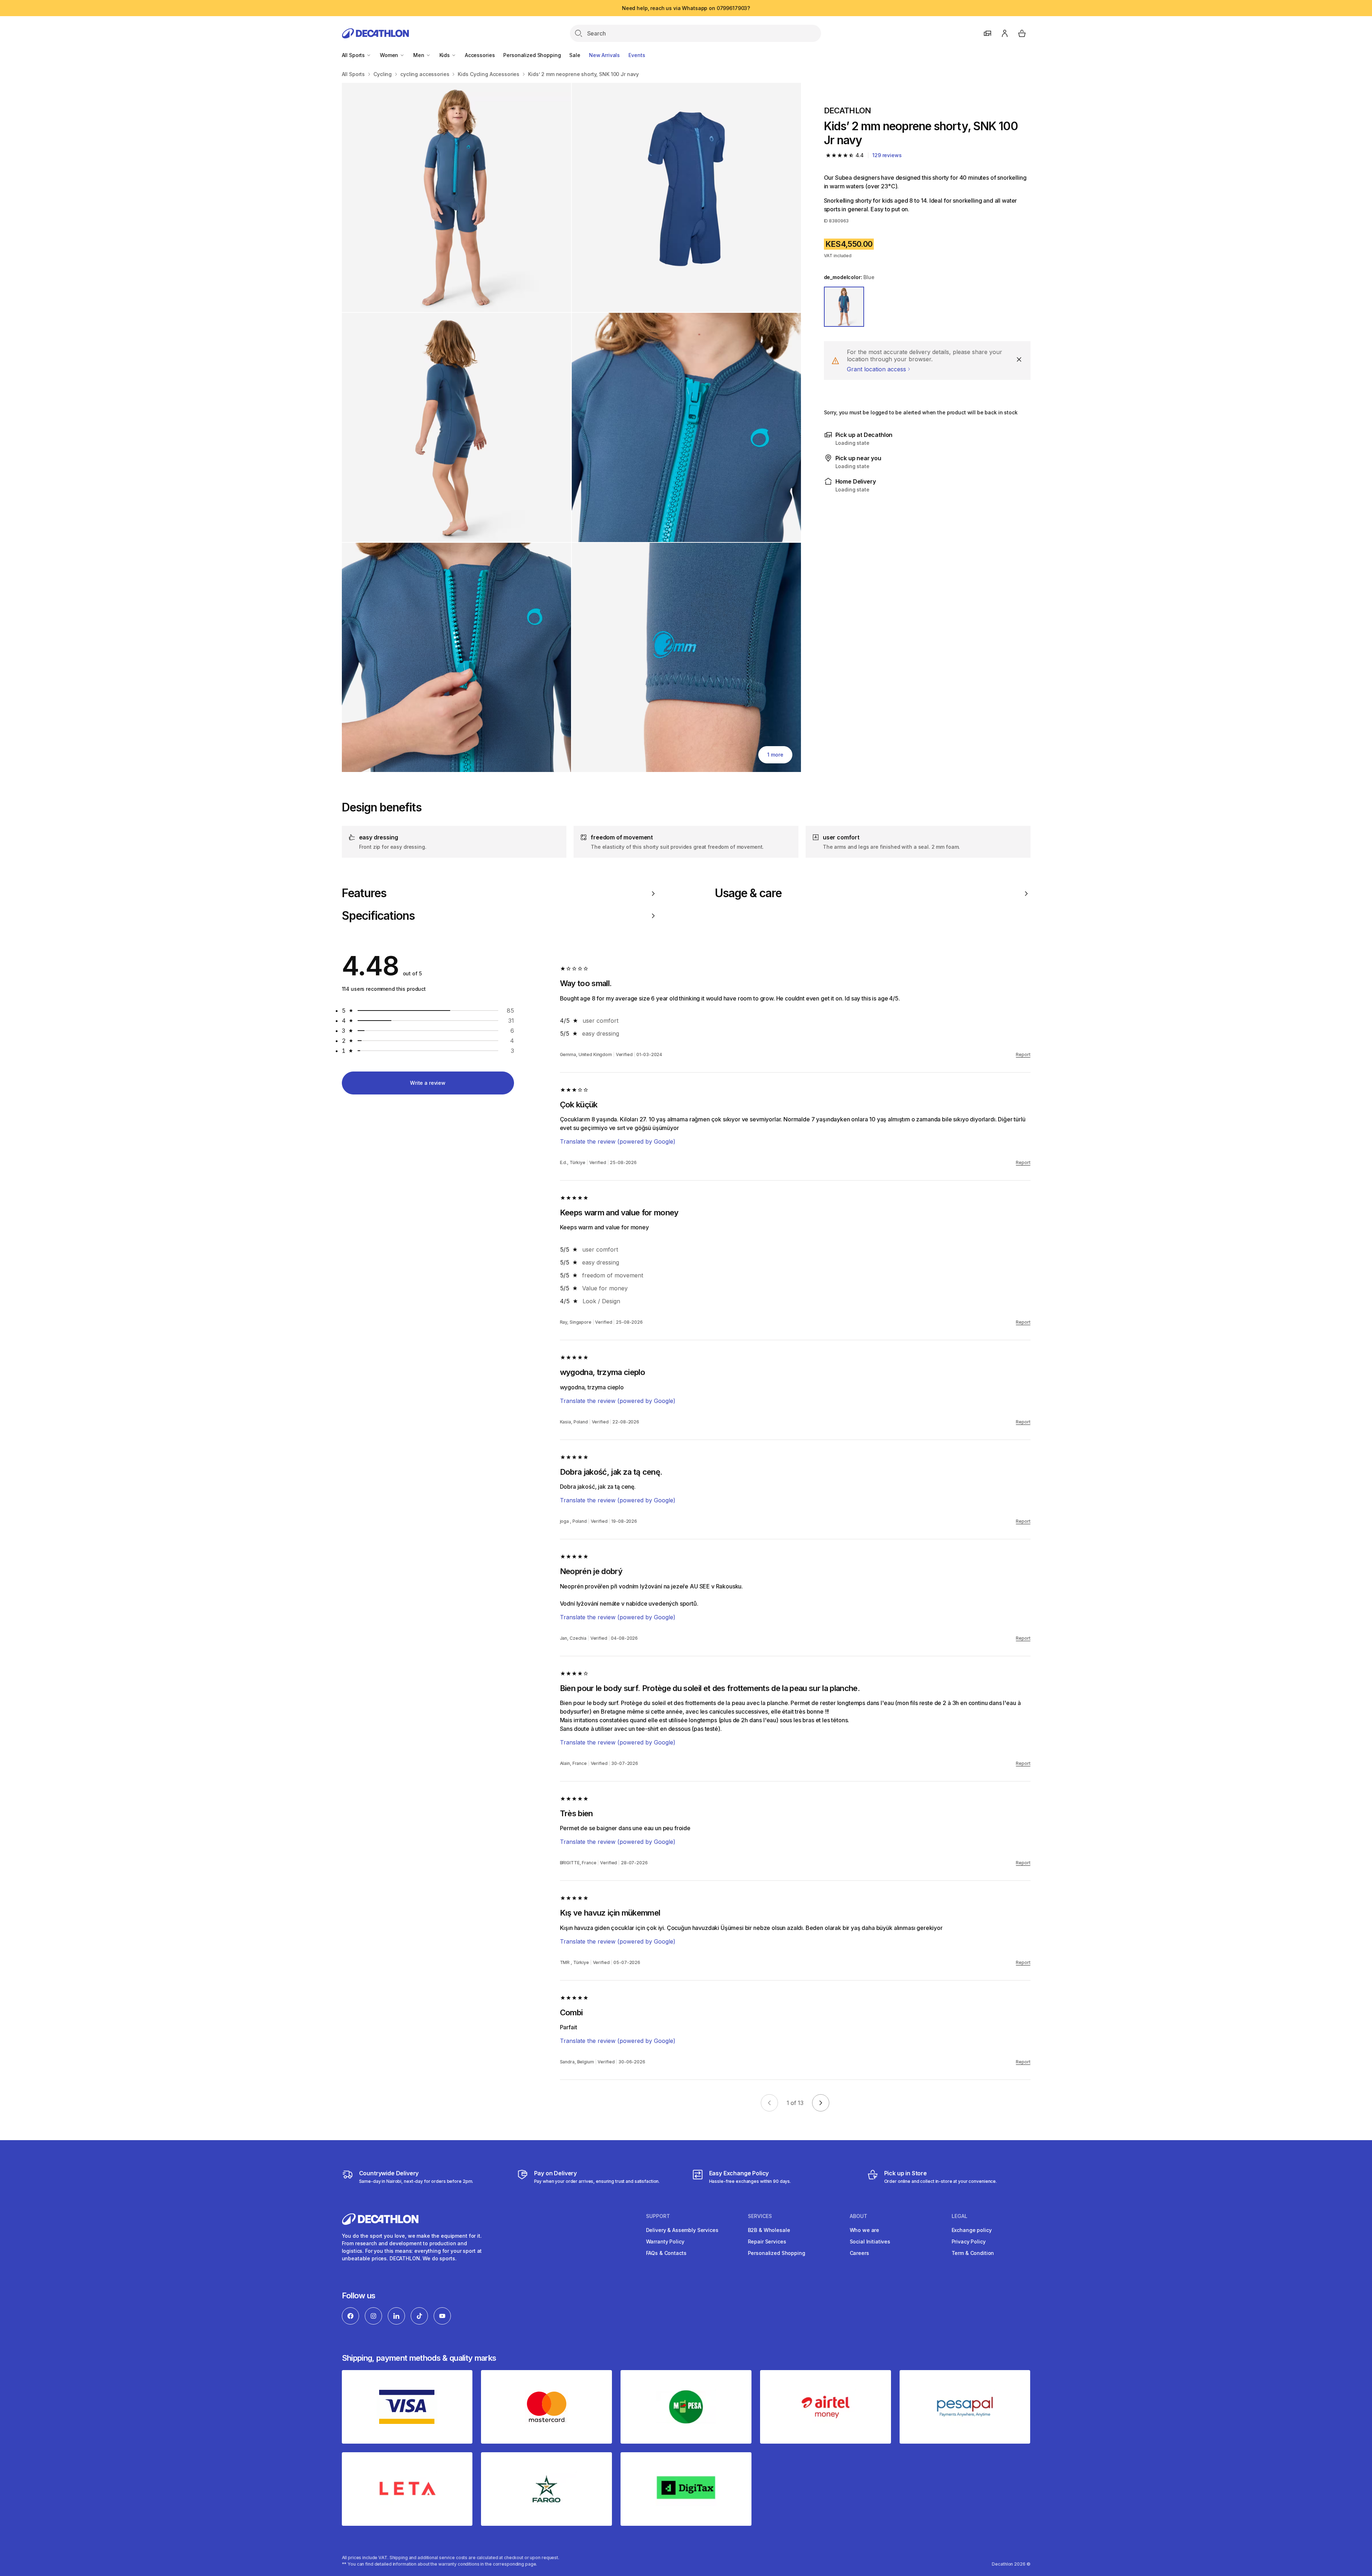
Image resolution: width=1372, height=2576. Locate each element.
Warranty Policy (665, 2241)
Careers (859, 2253)
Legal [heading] (960, 2216)
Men (419, 55)
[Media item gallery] (571, 427)
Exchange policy (972, 2230)
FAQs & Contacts (666, 2253)
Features (364, 893)
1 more (775, 755)
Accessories (480, 55)
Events (637, 55)
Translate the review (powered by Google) (618, 1141)
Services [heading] (760, 2216)
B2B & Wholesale (769, 2230)
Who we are (865, 2230)
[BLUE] (844, 307)
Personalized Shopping (532, 55)
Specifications (378, 916)
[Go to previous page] (769, 2103)
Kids (445, 55)
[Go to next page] (821, 2103)
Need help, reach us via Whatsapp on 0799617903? (686, 8)
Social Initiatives (870, 2241)
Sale (575, 55)
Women (390, 55)
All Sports (354, 55)
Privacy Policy (969, 2241)
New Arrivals (604, 55)
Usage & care (748, 893)
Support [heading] (658, 2216)
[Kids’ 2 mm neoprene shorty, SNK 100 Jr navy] (456, 197)
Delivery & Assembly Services (682, 2230)
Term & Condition (973, 2253)
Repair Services (767, 2241)
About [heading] (859, 2216)
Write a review (428, 1083)
